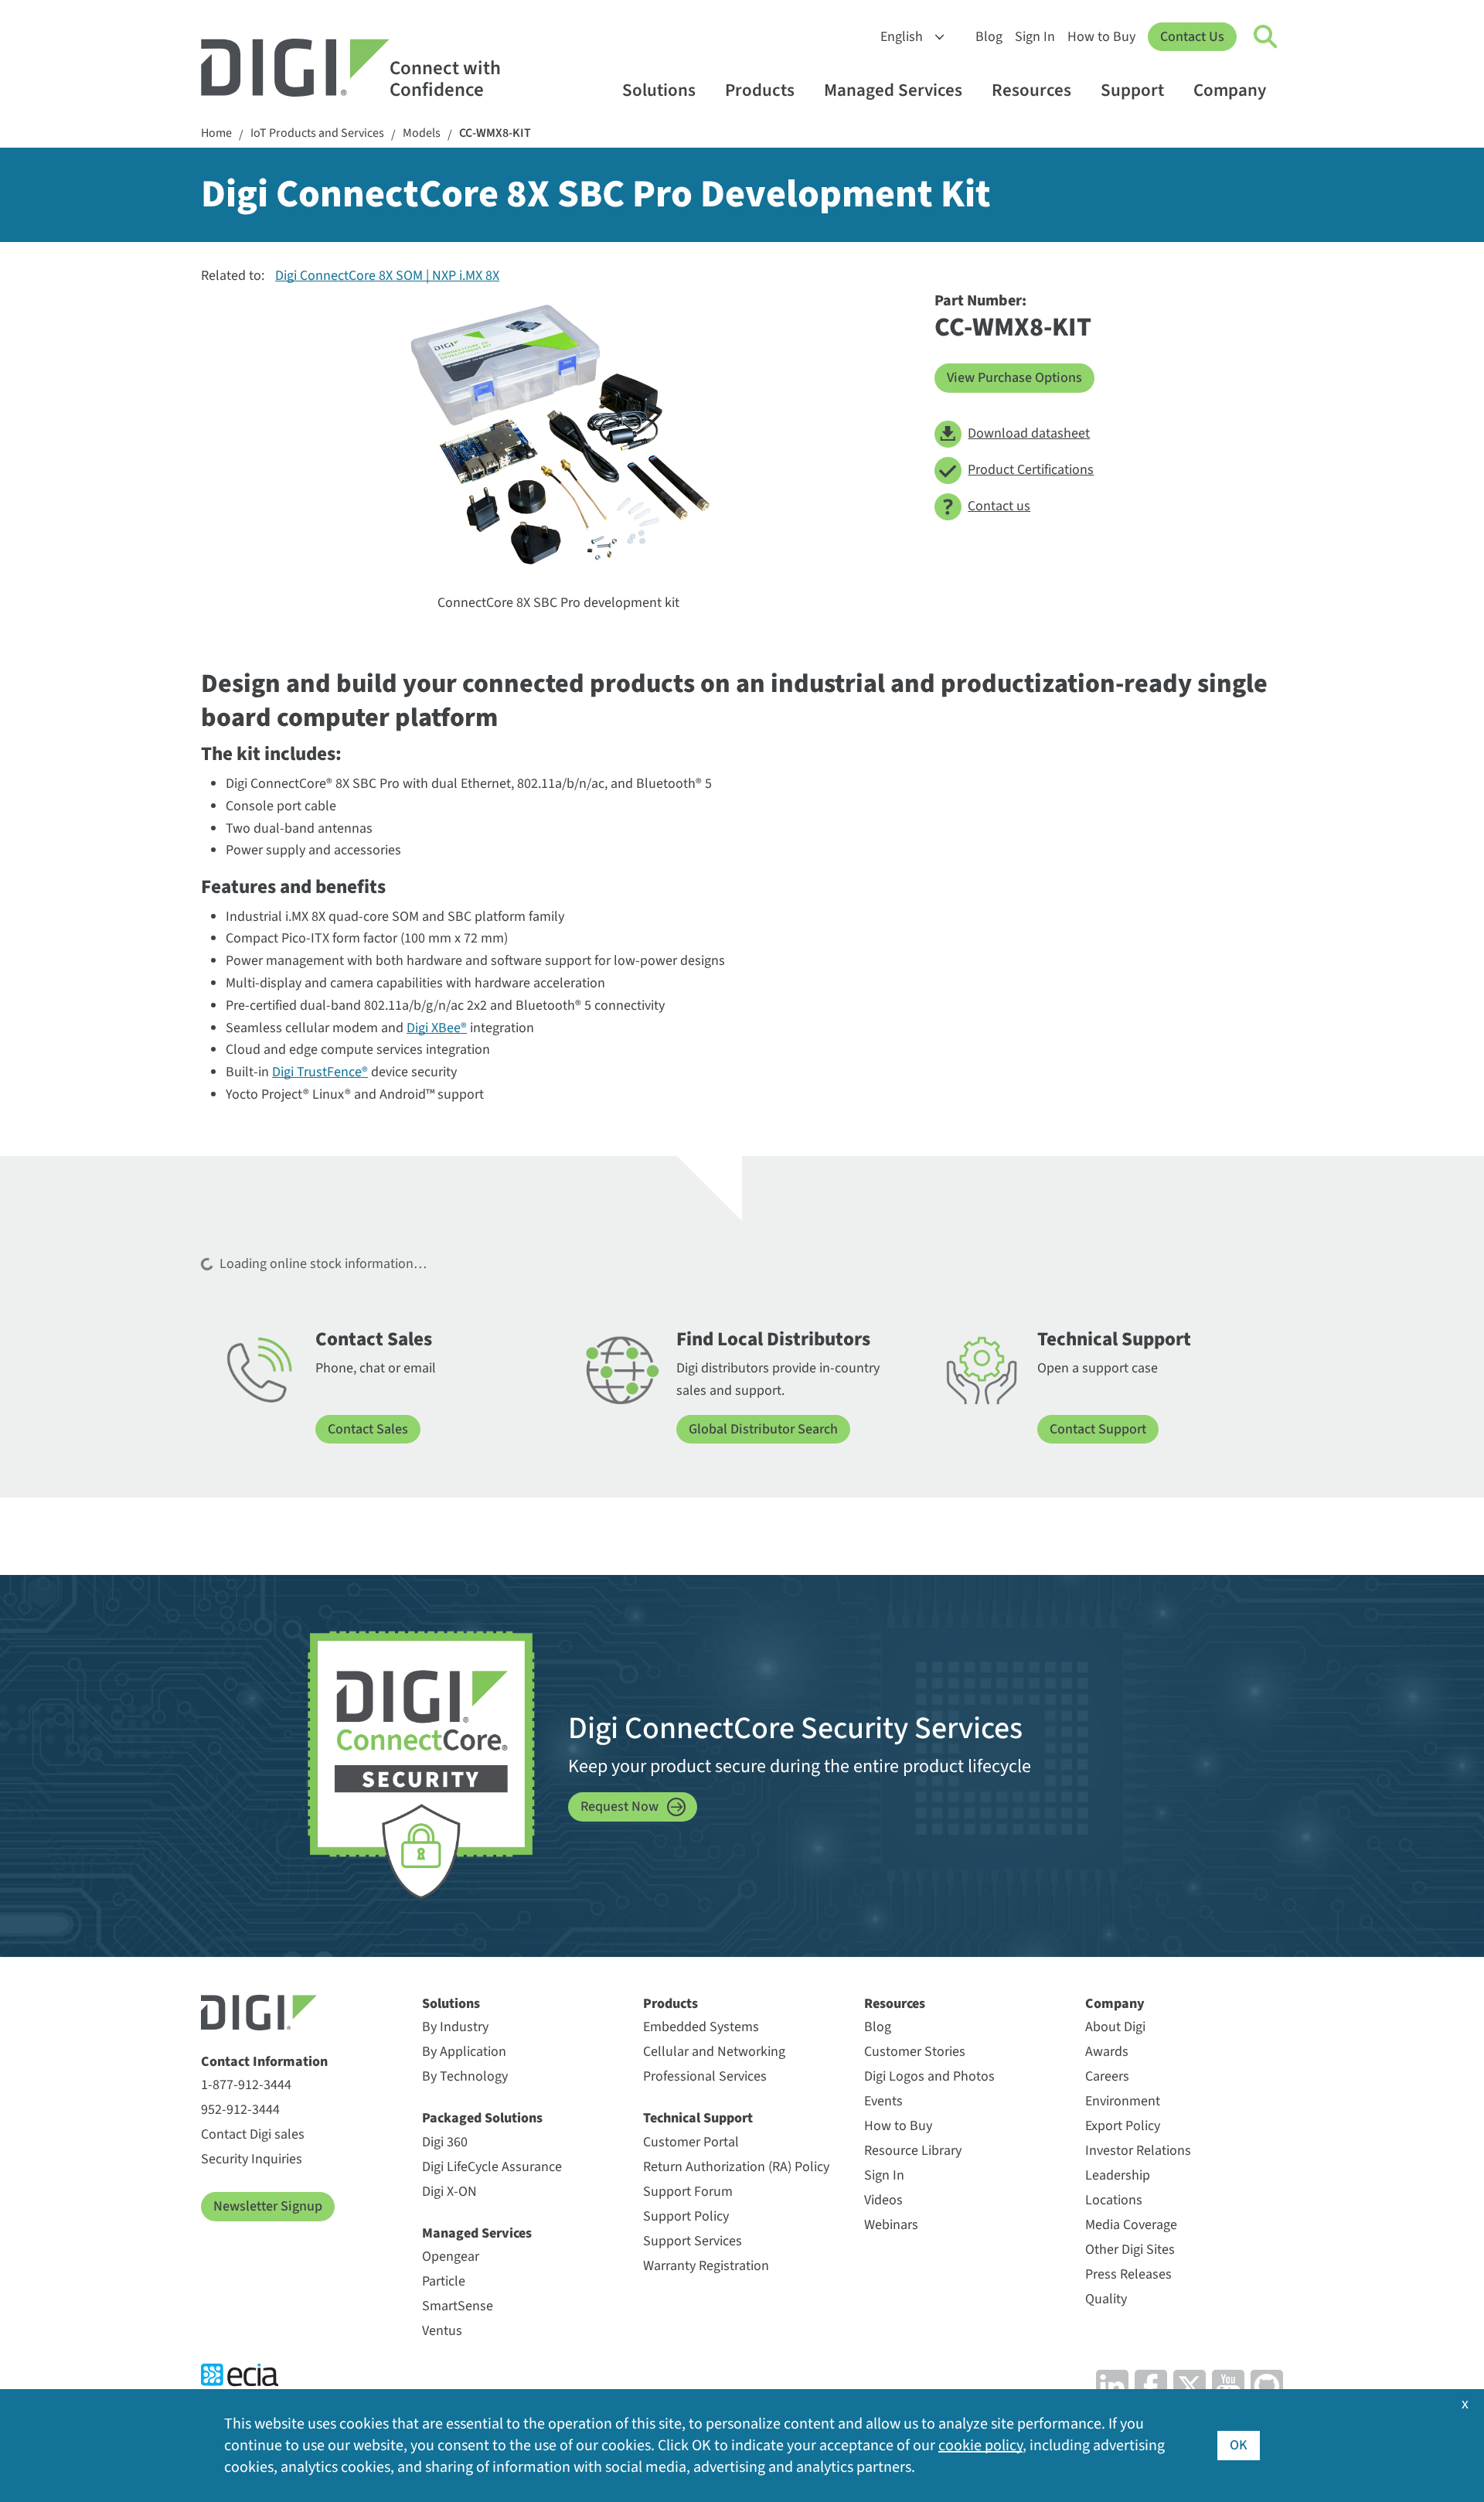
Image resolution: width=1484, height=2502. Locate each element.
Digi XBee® (437, 1028)
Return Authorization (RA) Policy (736, 2167)
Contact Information (264, 2062)
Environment (1123, 2101)
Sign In (1035, 37)
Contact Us (1192, 37)
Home (216, 133)
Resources (1031, 90)
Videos (883, 2200)
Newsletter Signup (268, 2206)
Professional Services (705, 2076)
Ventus (442, 2331)
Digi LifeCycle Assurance (492, 2167)
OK (1239, 2445)
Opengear (451, 2257)
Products (760, 90)
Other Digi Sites (1130, 2250)
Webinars (891, 2225)
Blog (989, 37)
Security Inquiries (252, 2159)
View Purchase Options (1014, 378)
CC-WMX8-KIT (495, 133)
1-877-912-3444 (246, 2085)
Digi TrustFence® (320, 1072)
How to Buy (1101, 37)
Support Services (693, 2241)
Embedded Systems (701, 2027)
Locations (1114, 2200)
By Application (464, 2052)
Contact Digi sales (253, 2134)
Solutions (659, 90)
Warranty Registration (706, 2266)
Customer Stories (915, 2052)
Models (422, 133)
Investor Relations (1138, 2151)
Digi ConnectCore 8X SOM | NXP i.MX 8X (387, 276)
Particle (444, 2281)
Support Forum (688, 2192)
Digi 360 (445, 2142)
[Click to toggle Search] (1266, 37)
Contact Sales (368, 1429)
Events (883, 2101)
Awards (1107, 2052)
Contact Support (1098, 1429)
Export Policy (1123, 2126)
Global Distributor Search (763, 1429)
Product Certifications (1031, 470)
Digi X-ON (449, 2192)
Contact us (999, 506)
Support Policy (686, 2216)
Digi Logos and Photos (929, 2076)
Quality (1106, 2299)
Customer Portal (691, 2142)
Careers (1107, 2076)
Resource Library (913, 2151)
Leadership (1118, 2175)
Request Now (619, 1807)
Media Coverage (1131, 2225)
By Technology (465, 2076)
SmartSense (458, 2306)
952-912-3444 (240, 2110)
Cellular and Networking (714, 2052)
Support (1132, 90)
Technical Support (698, 2118)
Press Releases (1128, 2274)
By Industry (455, 2027)
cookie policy (980, 2446)
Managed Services (893, 90)
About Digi (1115, 2027)
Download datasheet (1029, 433)
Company (1230, 90)
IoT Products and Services (317, 133)
